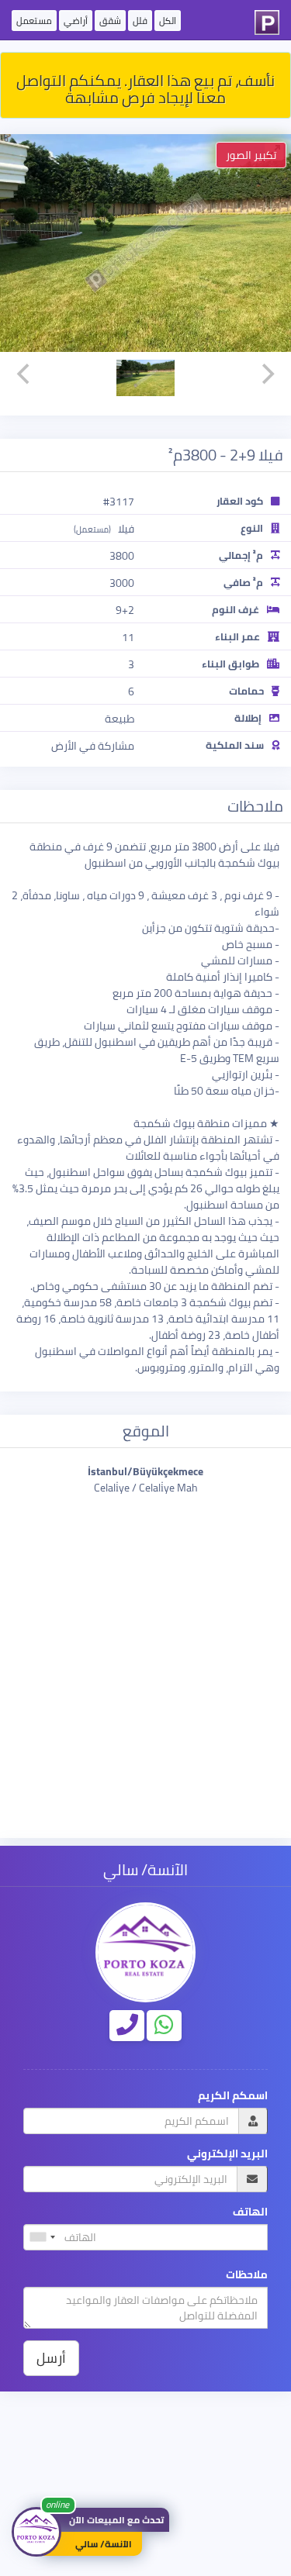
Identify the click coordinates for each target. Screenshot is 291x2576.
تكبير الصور (251, 155)
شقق (110, 21)
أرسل (51, 2358)
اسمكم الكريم (233, 2096)
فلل (140, 21)
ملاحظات (247, 2275)
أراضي (76, 21)
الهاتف (250, 2212)
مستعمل (34, 21)
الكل (168, 21)
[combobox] (42, 2237)
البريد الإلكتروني (227, 2154)
